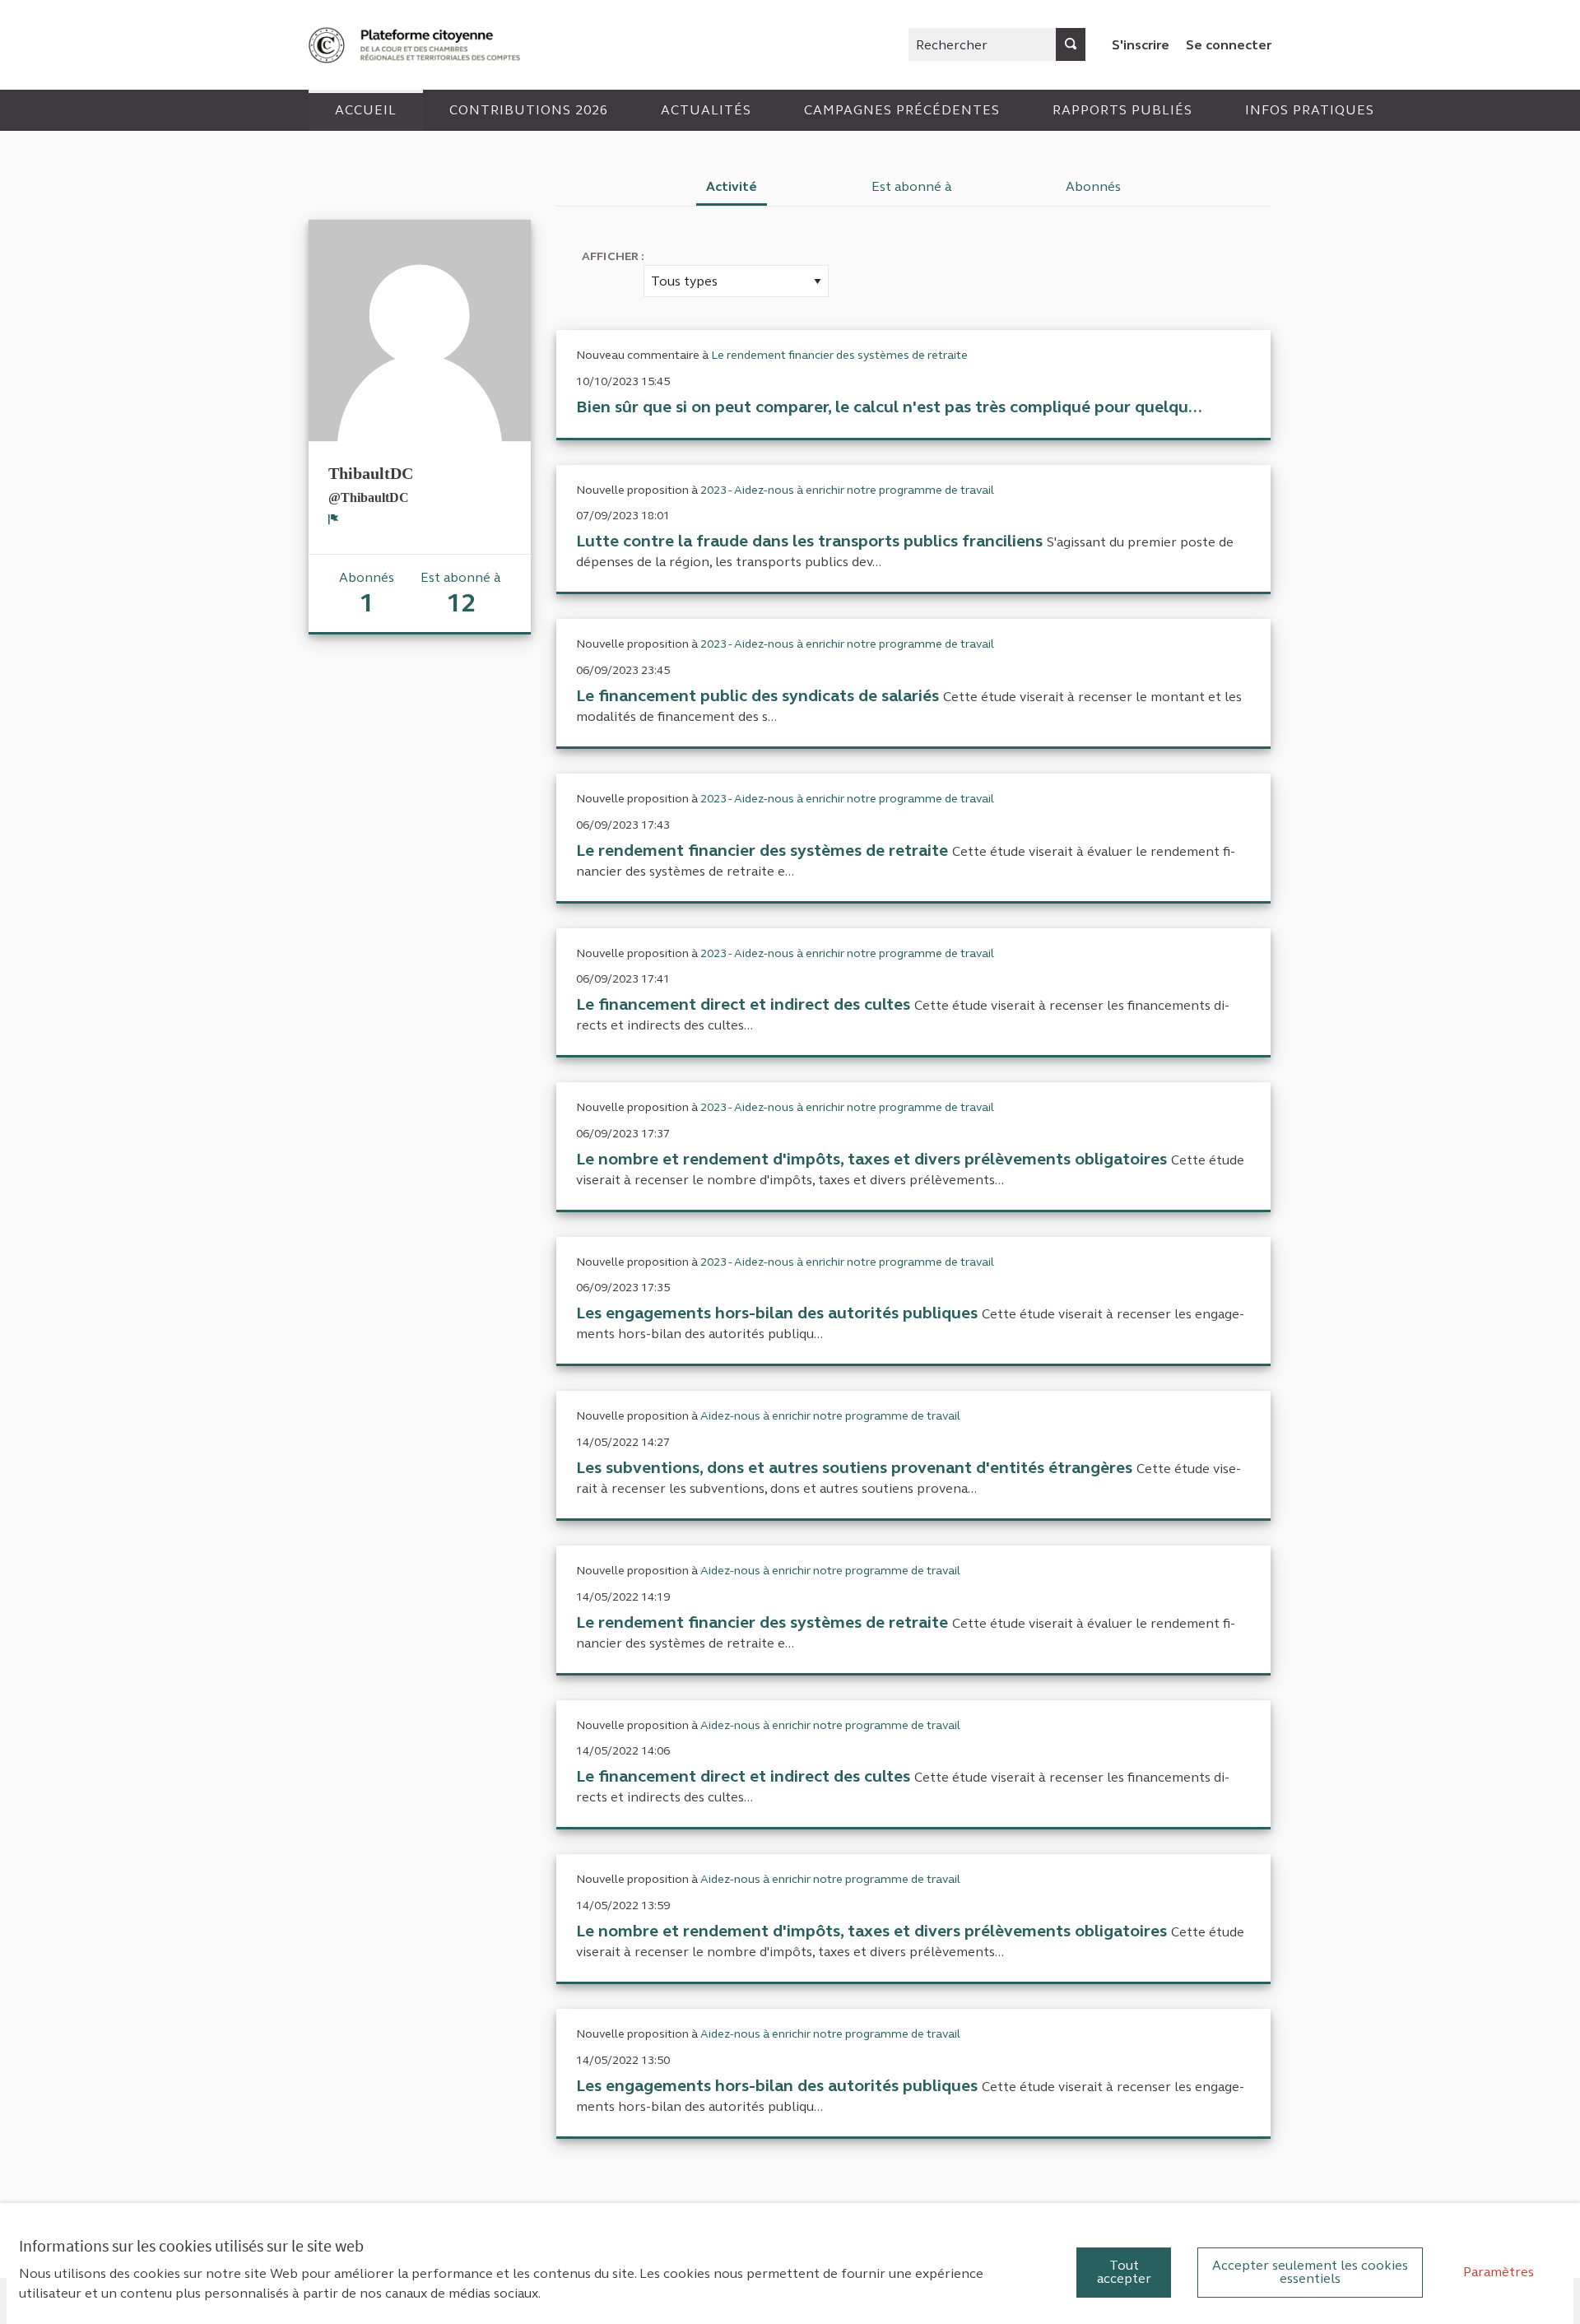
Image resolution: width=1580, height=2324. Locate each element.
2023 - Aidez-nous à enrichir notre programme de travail (847, 490)
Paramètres (1499, 2272)
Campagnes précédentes (902, 110)
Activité (732, 186)
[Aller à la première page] (416, 45)
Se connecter (1229, 45)
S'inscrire (1141, 45)
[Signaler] (334, 519)
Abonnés (1093, 186)
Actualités (706, 110)
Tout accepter (1124, 2272)
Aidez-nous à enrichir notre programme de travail (830, 1416)
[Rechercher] (1071, 44)
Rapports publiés (1122, 110)
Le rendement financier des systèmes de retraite (839, 355)
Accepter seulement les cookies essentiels (1310, 2272)
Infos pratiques (1310, 110)
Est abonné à (912, 186)
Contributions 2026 (529, 110)
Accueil (366, 110)
